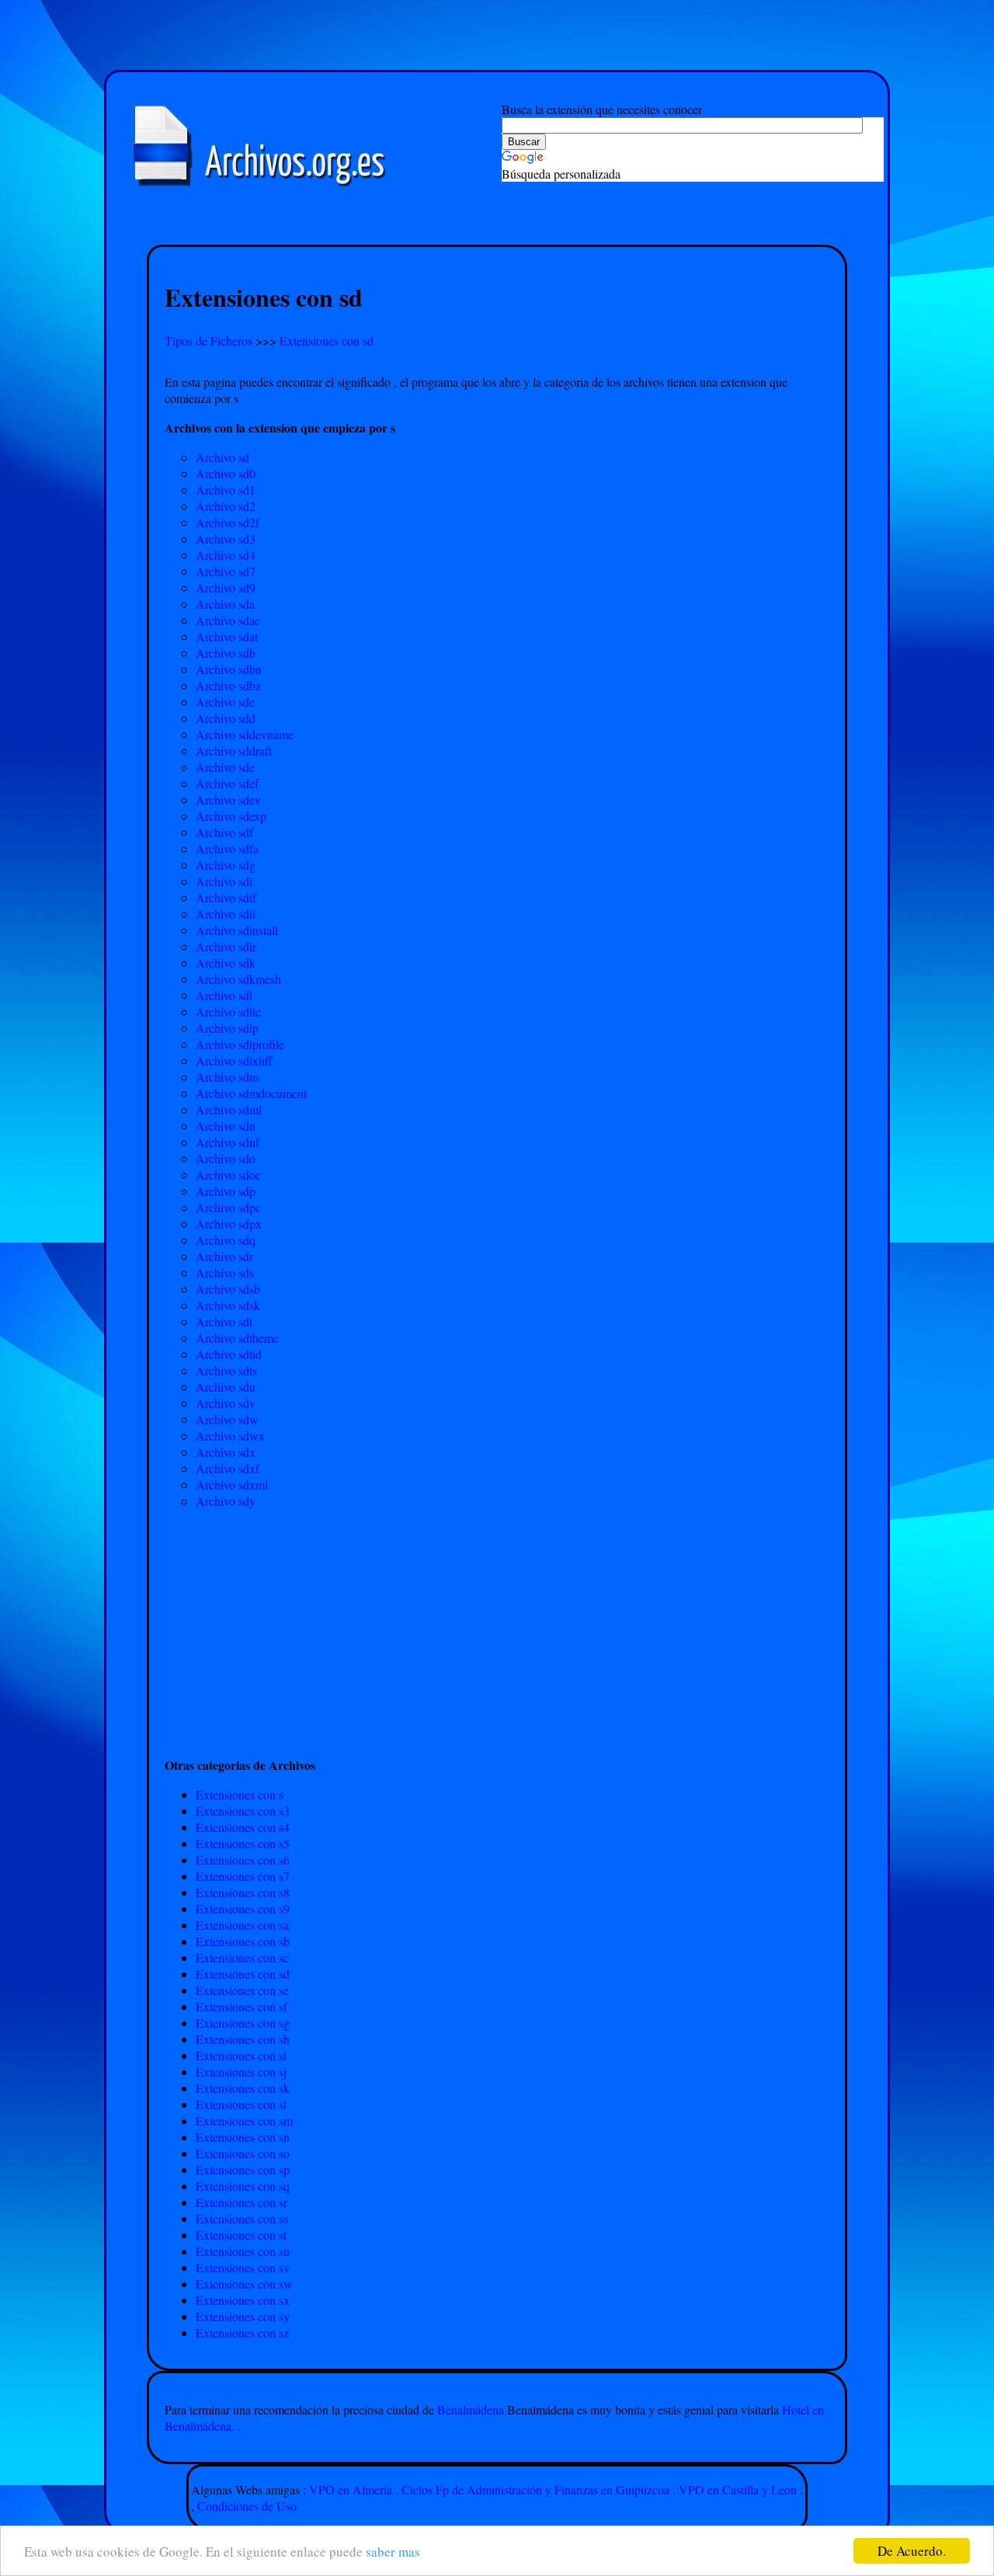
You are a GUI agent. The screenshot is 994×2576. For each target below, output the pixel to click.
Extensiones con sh (243, 2039)
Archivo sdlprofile (240, 1044)
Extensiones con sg (243, 2023)
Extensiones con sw (244, 2284)
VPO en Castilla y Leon (738, 2489)
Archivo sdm (227, 1077)
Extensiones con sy (243, 2316)
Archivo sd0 (226, 473)
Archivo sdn (226, 1126)
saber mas (393, 2552)
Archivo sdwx (230, 1436)
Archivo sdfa (227, 848)
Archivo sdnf (228, 1142)
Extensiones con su (243, 2251)
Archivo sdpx (229, 1224)
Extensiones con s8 (243, 1892)
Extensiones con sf (242, 2006)
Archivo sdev (228, 800)
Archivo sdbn (229, 669)
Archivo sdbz (228, 685)
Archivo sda (225, 604)
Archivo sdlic (228, 1012)
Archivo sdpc (228, 1207)
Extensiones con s (240, 1794)
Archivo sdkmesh (238, 979)
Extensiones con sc (242, 1957)
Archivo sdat (227, 636)
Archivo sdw (227, 1419)
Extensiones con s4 (243, 1827)
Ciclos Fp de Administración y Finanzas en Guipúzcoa (535, 2489)
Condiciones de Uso (247, 2506)
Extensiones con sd (327, 341)
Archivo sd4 (226, 555)
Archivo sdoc (228, 1175)
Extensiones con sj (241, 2072)
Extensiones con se (242, 1990)
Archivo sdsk (228, 1305)
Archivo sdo (226, 1158)
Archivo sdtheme (237, 1338)
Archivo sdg (226, 865)
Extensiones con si (241, 2055)
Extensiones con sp (243, 2169)
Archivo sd (222, 457)
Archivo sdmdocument (251, 1093)
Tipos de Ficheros (210, 341)
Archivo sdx (226, 1452)
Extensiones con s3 (243, 1811)
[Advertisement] (497, 226)
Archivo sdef (227, 783)
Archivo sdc (225, 702)
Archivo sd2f (228, 522)
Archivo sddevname (245, 734)
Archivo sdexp (231, 816)
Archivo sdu (226, 1387)
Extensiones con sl (241, 2104)
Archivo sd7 (226, 571)
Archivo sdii (226, 914)
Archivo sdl (224, 995)
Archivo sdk (226, 963)
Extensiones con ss (242, 2218)
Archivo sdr (224, 1256)
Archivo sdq (226, 1240)
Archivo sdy (226, 1501)
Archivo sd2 (226, 506)
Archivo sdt (224, 1321)
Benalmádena (472, 2409)
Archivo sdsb (228, 1289)
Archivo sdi (224, 881)
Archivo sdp (226, 1191)
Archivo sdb (226, 653)
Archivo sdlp (227, 1028)
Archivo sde (225, 767)
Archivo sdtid (229, 1354)
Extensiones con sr (242, 2202)
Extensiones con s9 (243, 1909)
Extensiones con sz (242, 2333)
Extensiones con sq (243, 2186)
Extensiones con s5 (243, 1843)
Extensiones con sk (243, 2088)
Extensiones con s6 (243, 1860)
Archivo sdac (228, 620)
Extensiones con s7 (243, 1876)
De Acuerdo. (912, 2551)
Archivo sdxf (228, 1468)
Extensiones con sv (243, 2267)
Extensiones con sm (244, 2121)
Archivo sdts (226, 1370)
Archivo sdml (229, 1109)
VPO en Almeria (351, 2489)
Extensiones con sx (243, 2300)
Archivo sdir (226, 946)
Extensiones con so (243, 2153)
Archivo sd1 (226, 490)
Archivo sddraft (234, 751)
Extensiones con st (241, 2235)
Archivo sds (225, 1272)
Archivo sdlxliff (234, 1060)
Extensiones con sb (243, 1941)
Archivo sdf (224, 832)
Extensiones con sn (243, 2137)
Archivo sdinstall (237, 930)
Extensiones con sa (242, 1925)
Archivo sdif (226, 897)
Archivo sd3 (226, 539)
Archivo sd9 (226, 588)
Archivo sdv (226, 1403)
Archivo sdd (226, 718)
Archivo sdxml (232, 1484)
